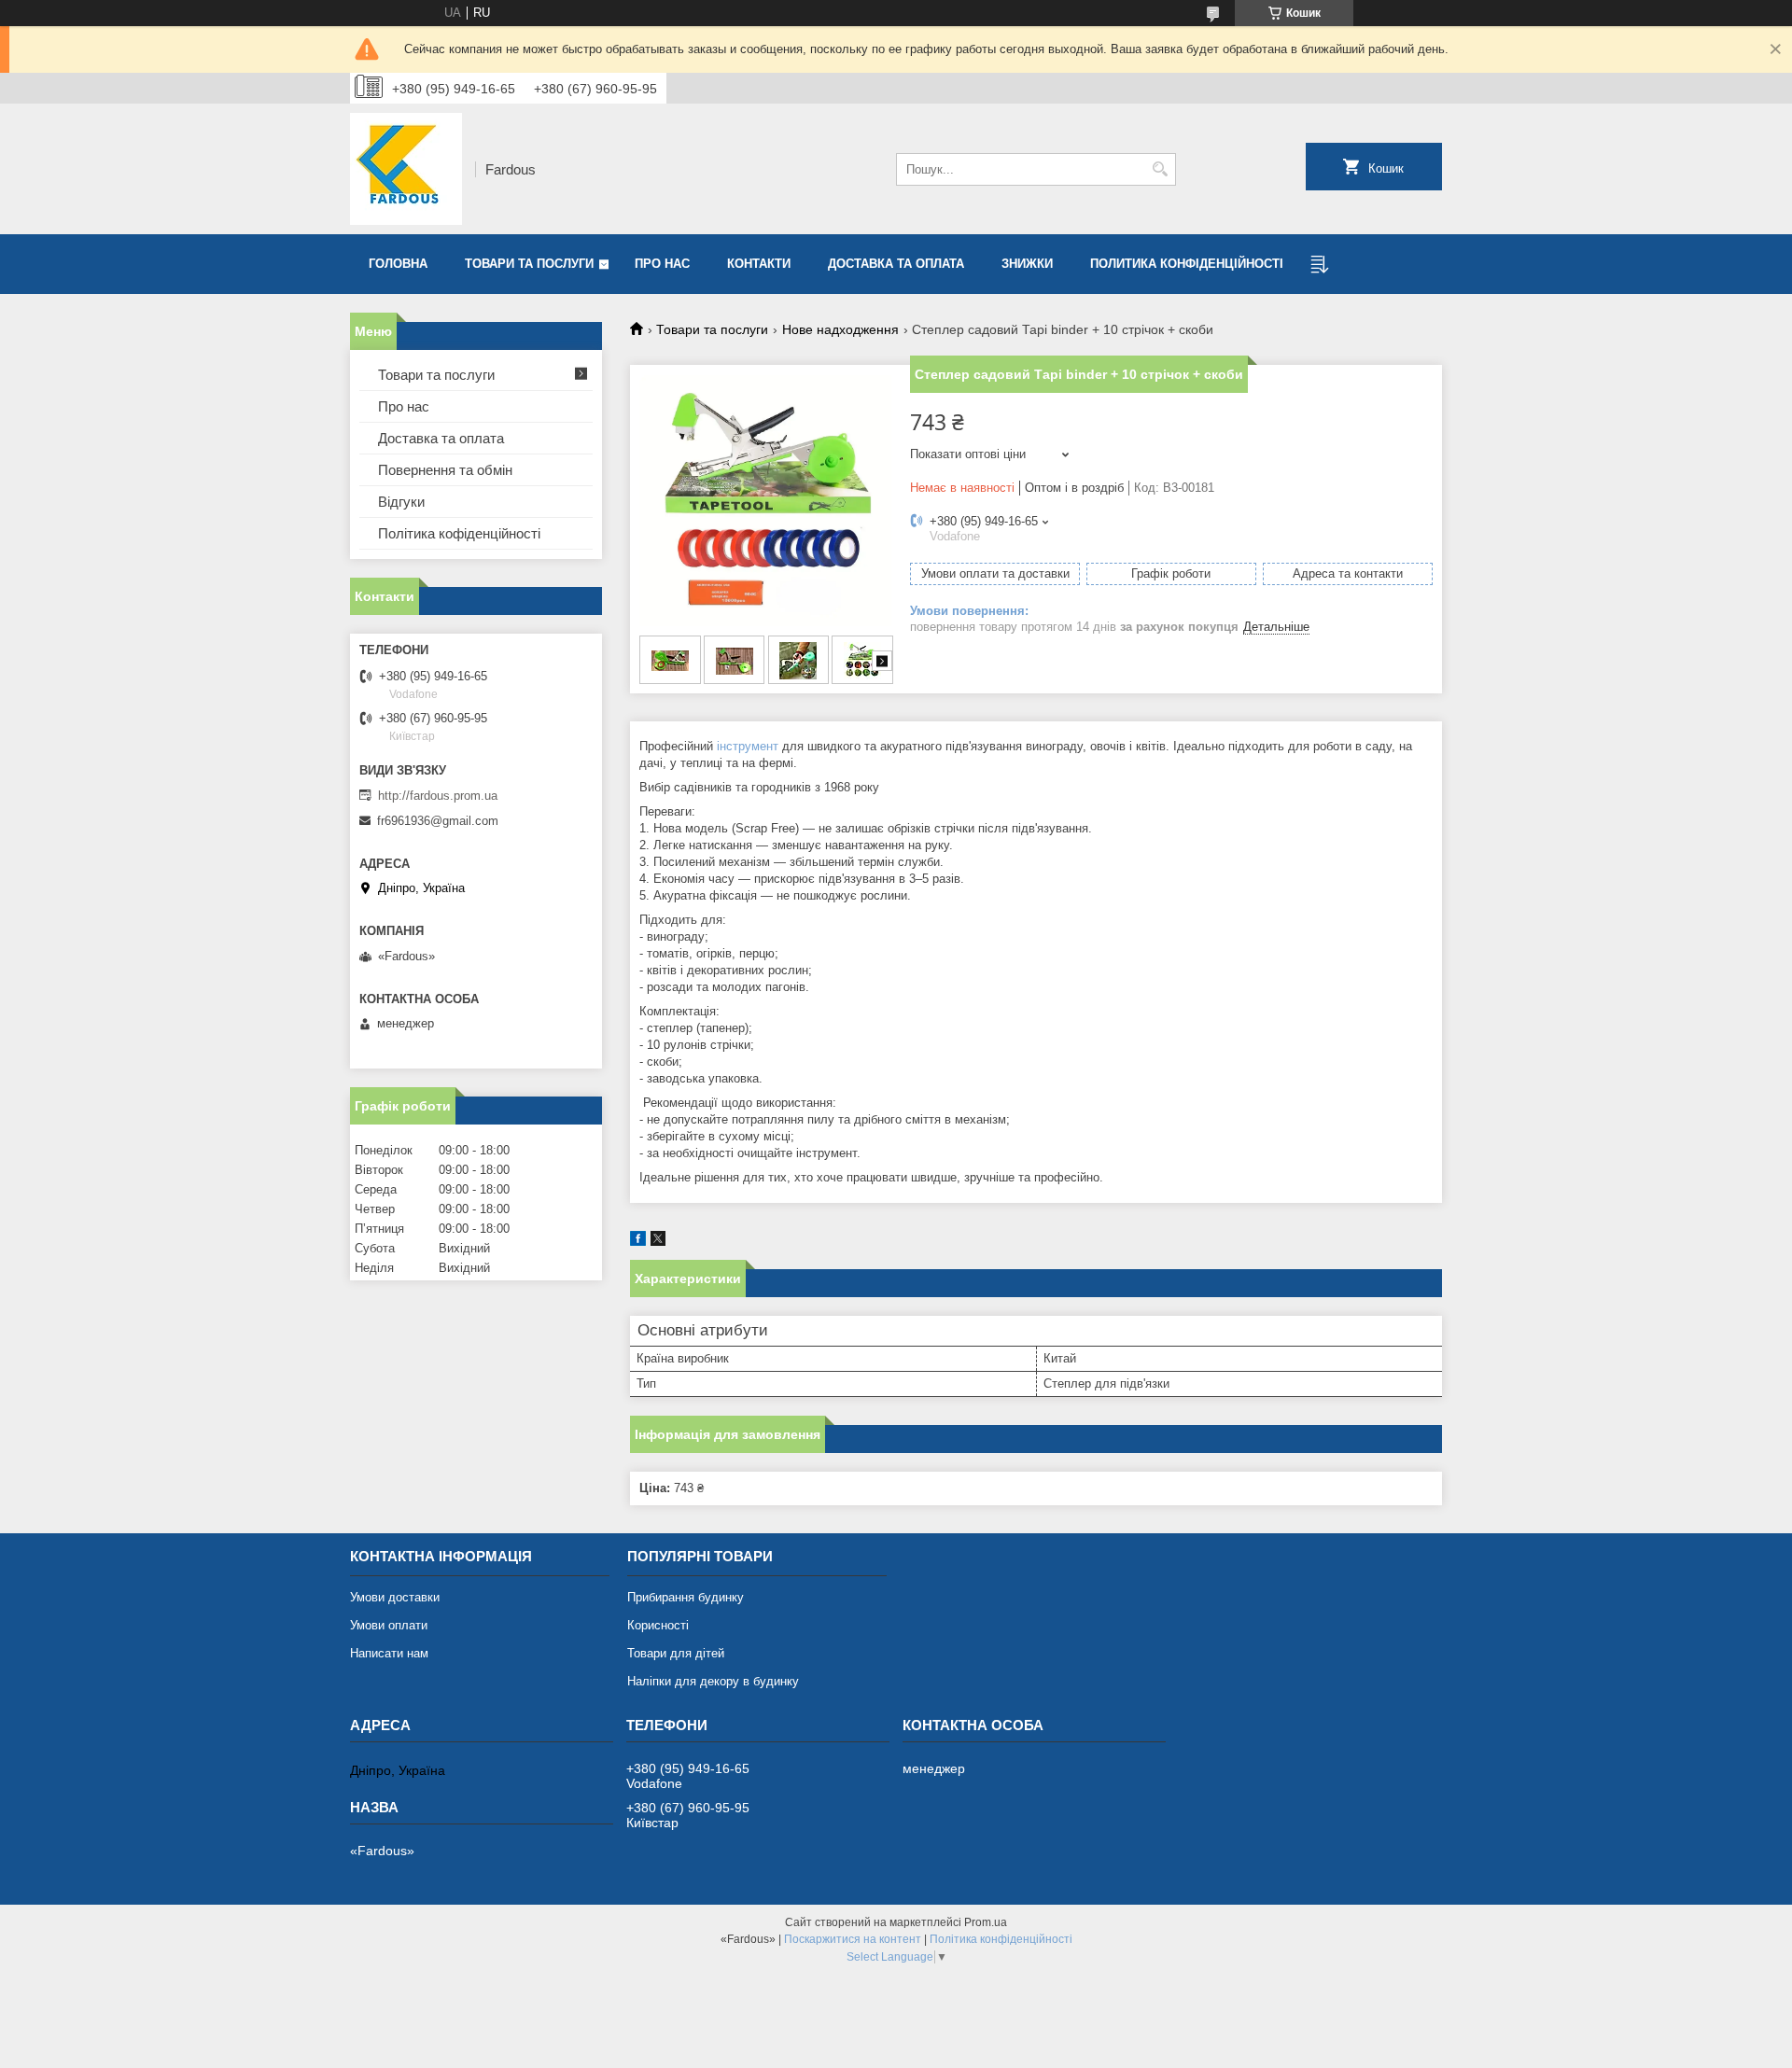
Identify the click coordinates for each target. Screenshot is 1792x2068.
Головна (398, 264)
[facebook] (638, 1242)
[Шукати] (1160, 169)
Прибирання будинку (686, 1597)
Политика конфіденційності (1187, 264)
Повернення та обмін (445, 470)
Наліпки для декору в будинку (713, 1681)
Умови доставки (395, 1597)
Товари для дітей (676, 1653)
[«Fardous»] (406, 169)
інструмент (748, 746)
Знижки (1027, 264)
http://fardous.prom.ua (438, 796)
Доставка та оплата (896, 264)
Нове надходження (840, 329)
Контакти (759, 264)
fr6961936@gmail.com (438, 821)
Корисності (658, 1625)
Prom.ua (986, 1922)
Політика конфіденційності (1001, 1939)
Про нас (662, 264)
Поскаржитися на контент (853, 1939)
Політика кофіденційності (459, 533)
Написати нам (389, 1653)
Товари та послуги (529, 264)
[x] (658, 1242)
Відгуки (401, 502)
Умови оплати (389, 1625)
